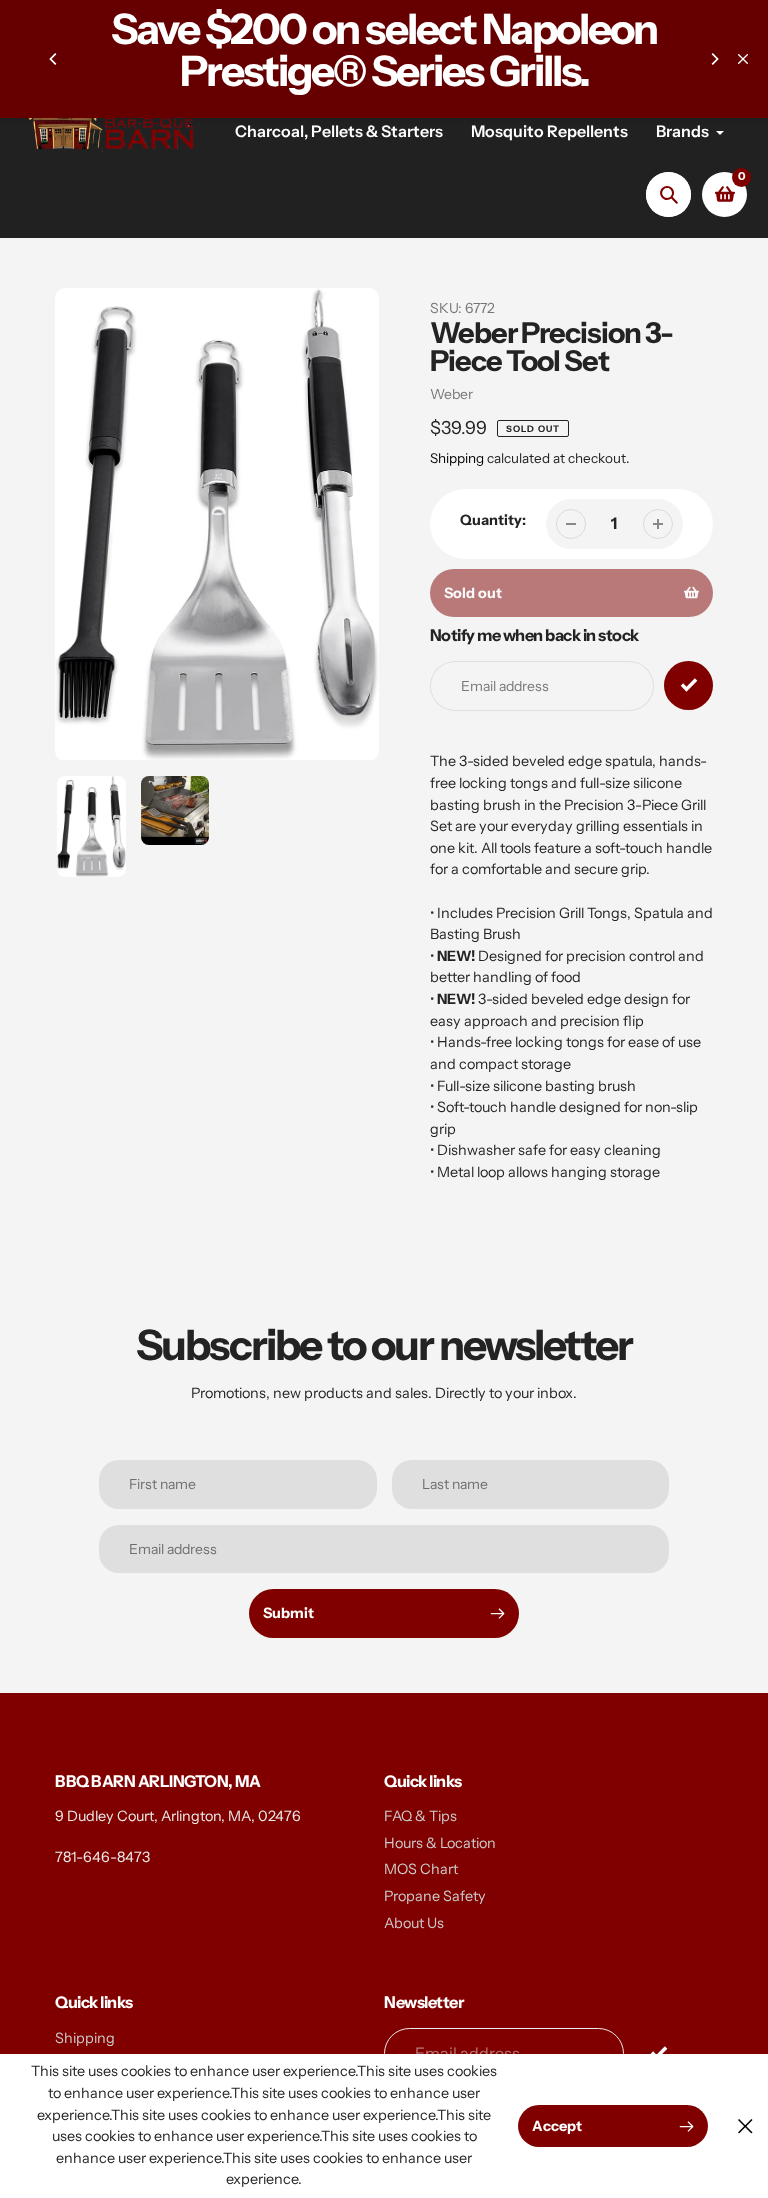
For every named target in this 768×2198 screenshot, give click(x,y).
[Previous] (54, 59)
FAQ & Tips (420, 1816)
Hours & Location (440, 1843)
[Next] (714, 59)
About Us (414, 1923)
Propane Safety (435, 1896)
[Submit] (658, 2052)
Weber (451, 394)
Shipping (457, 458)
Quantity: (493, 520)
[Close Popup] (745, 2126)
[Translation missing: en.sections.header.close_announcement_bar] (743, 59)
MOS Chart (421, 1869)
